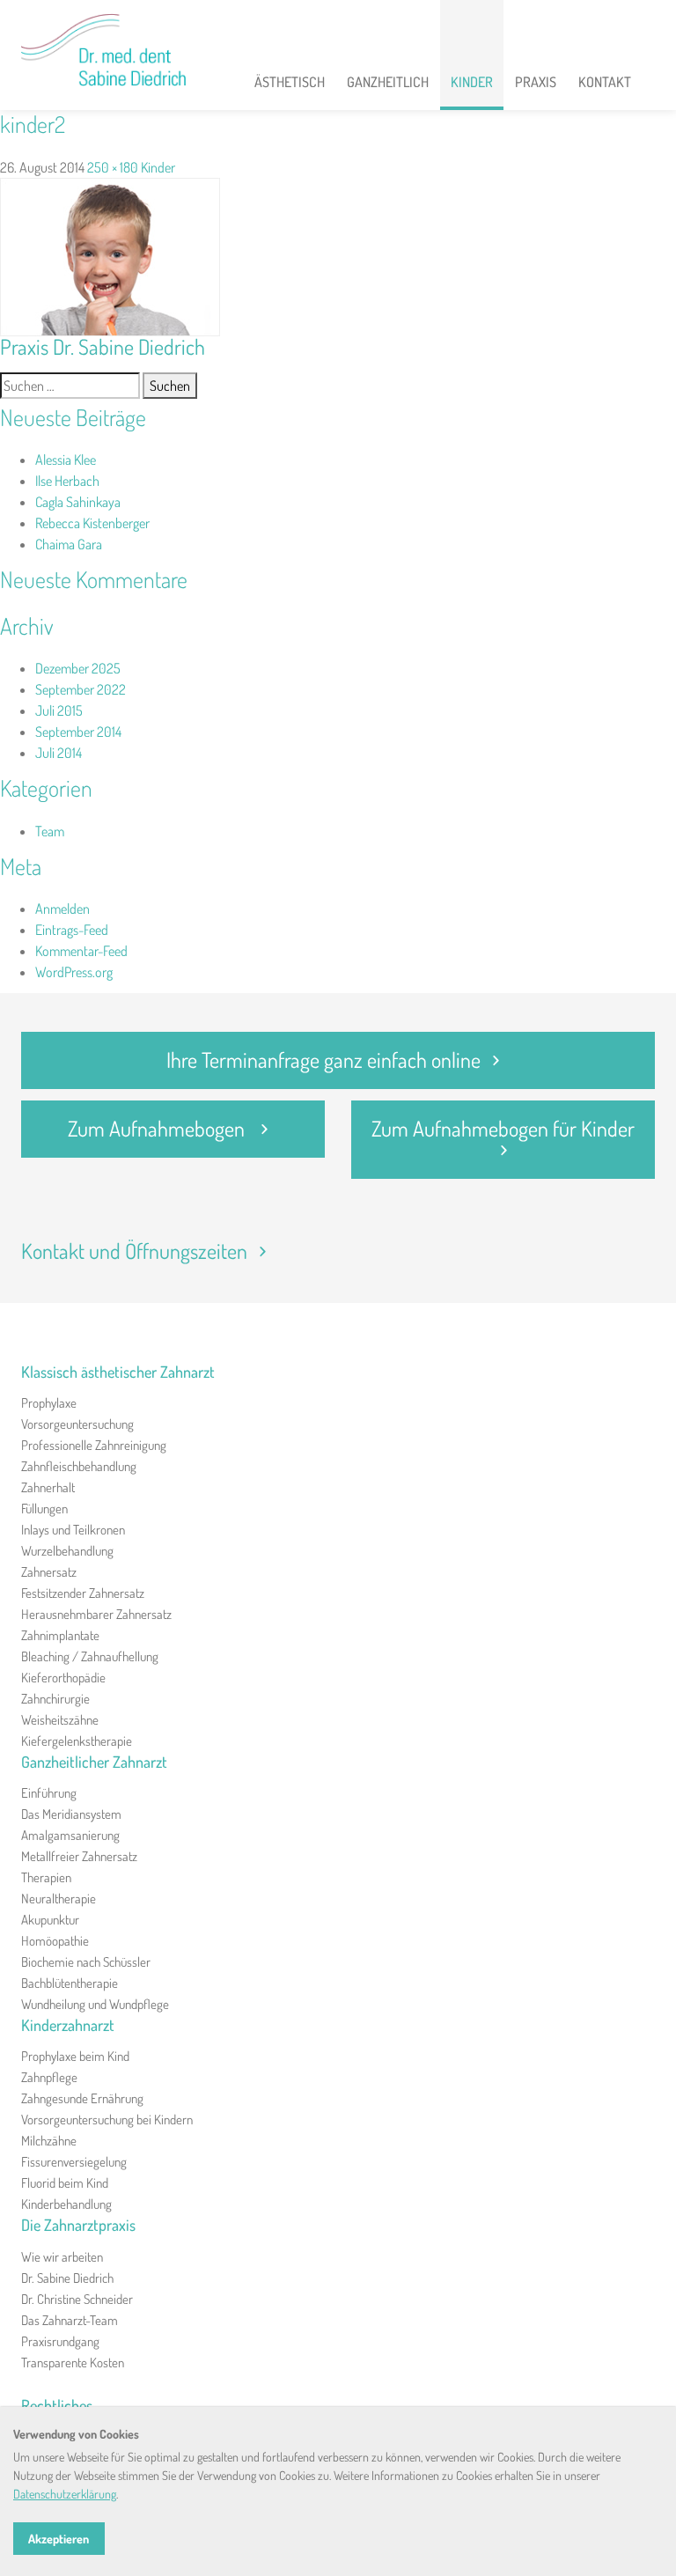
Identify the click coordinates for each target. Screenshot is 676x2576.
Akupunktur (50, 1920)
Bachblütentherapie (70, 1983)
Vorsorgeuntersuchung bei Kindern (107, 2120)
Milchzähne (49, 2141)
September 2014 (78, 732)
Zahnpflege (49, 2077)
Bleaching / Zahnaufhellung (90, 1656)
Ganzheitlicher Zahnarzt (94, 1762)
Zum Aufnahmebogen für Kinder (503, 1128)
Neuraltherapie (59, 1899)
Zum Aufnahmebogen (158, 1128)
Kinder (472, 82)
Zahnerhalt (48, 1487)
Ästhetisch (290, 82)
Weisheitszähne (60, 1720)
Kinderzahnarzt (68, 2025)
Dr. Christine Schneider (77, 2299)
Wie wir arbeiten (62, 2257)
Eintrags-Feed (72, 930)
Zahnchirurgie (55, 1699)
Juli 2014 (59, 753)
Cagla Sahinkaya (78, 502)
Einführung (49, 1793)
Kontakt (605, 82)
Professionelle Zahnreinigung (94, 1445)
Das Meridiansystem (71, 1814)
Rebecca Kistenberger (92, 523)
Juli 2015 (59, 710)
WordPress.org (74, 972)
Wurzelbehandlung (67, 1551)
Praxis (536, 82)
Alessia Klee (66, 460)
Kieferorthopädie (63, 1678)
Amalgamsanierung (70, 1835)
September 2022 (81, 689)
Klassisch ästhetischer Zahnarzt (118, 1372)
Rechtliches (57, 2405)
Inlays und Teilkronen (73, 1530)
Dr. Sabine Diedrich (67, 2278)
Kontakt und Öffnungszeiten (134, 1251)
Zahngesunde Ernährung (82, 2098)
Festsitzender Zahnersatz (83, 1593)
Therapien (46, 1877)
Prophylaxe (49, 1403)
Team (50, 831)
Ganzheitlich (388, 82)
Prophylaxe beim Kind (75, 2056)
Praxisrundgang (60, 2341)
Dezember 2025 (78, 668)
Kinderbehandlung (66, 2204)
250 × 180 (113, 167)
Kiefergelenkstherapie (77, 1741)
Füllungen (44, 1509)
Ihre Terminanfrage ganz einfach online (323, 1060)
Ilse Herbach (67, 481)
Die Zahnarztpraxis (78, 2225)
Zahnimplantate (60, 1635)
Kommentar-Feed (81, 951)
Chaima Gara (69, 544)
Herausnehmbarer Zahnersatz (96, 1614)
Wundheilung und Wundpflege (95, 2004)
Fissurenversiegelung (74, 2162)
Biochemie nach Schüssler (86, 1962)
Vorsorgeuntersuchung (77, 1424)
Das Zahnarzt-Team (70, 2320)
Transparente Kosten (73, 2363)
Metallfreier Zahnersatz (79, 1856)
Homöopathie (55, 1941)
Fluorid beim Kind (65, 2183)
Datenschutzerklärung (65, 2494)
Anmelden (62, 909)
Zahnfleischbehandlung (79, 1466)
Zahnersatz (49, 1572)
